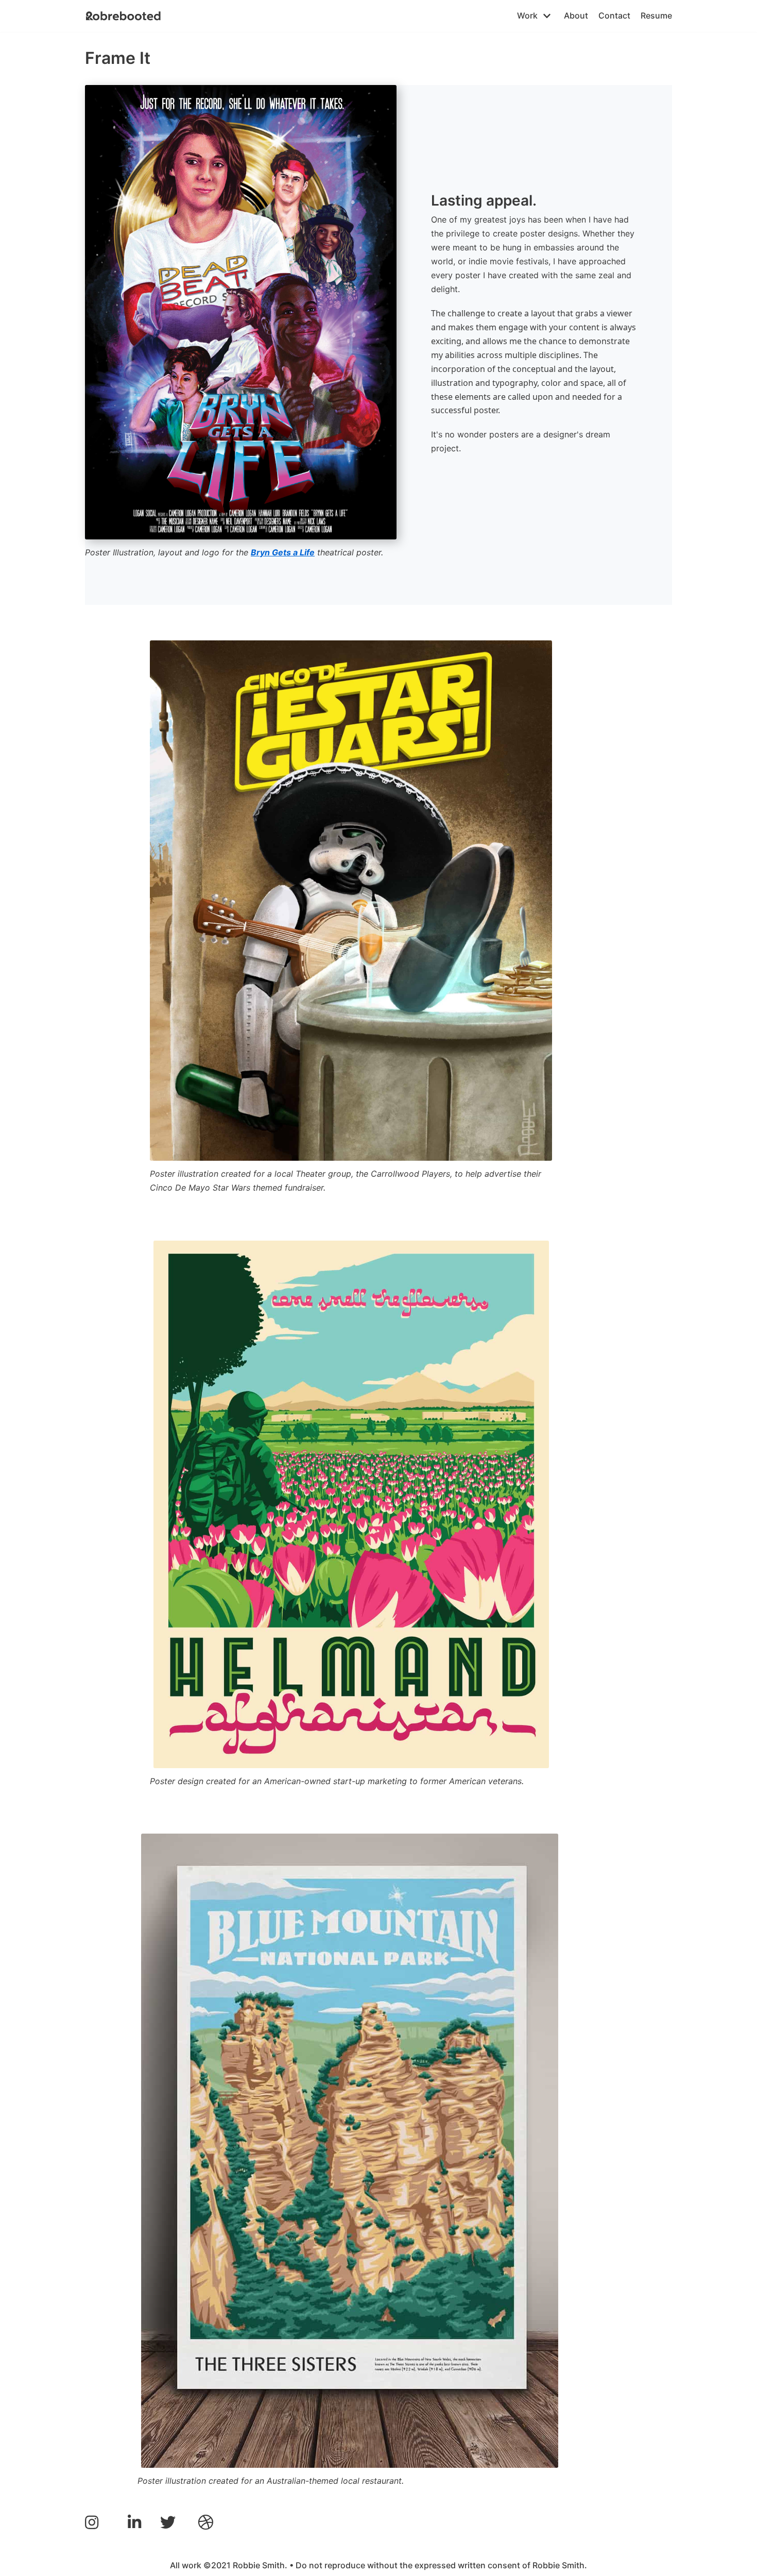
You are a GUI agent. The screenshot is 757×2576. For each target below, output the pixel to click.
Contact (614, 15)
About (576, 15)
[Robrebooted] (124, 16)
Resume (656, 15)
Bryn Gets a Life (283, 552)
